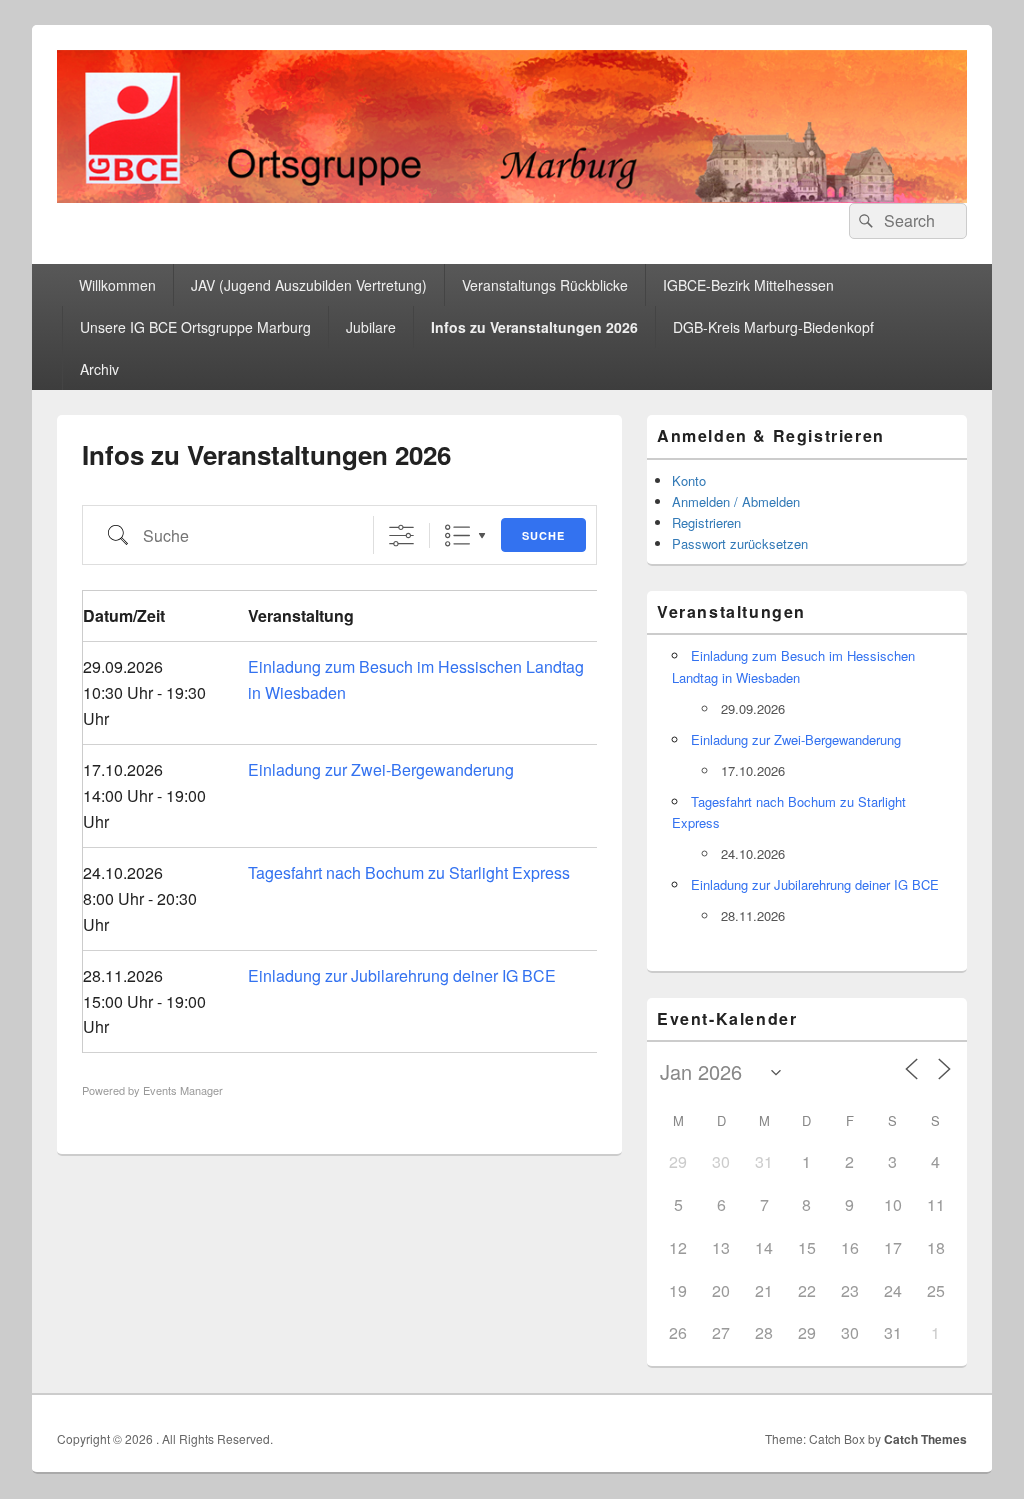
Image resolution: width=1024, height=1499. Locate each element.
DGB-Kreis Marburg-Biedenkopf (773, 327)
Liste (457, 535)
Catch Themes (925, 1439)
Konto (689, 480)
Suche (543, 535)
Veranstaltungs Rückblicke (545, 285)
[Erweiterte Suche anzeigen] (401, 535)
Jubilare (371, 327)
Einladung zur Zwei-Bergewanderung (381, 769)
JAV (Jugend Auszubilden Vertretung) (309, 285)
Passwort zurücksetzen (740, 543)
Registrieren (706, 522)
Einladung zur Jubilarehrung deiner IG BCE (402, 975)
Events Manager (183, 1090)
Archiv (99, 369)
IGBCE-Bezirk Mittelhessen (748, 285)
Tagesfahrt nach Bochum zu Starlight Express (409, 872)
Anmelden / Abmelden (736, 501)
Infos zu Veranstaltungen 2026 (534, 327)
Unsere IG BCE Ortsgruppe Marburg (195, 327)
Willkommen (117, 285)
